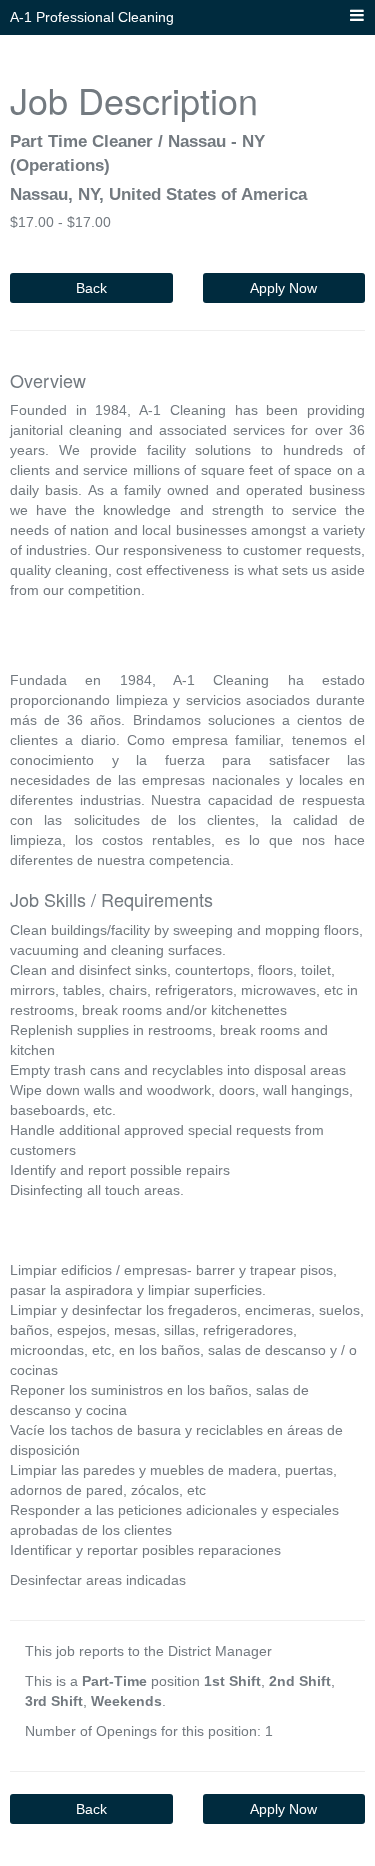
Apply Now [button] (283, 1809)
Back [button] (91, 288)
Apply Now (283, 288)
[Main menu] (357, 16)
